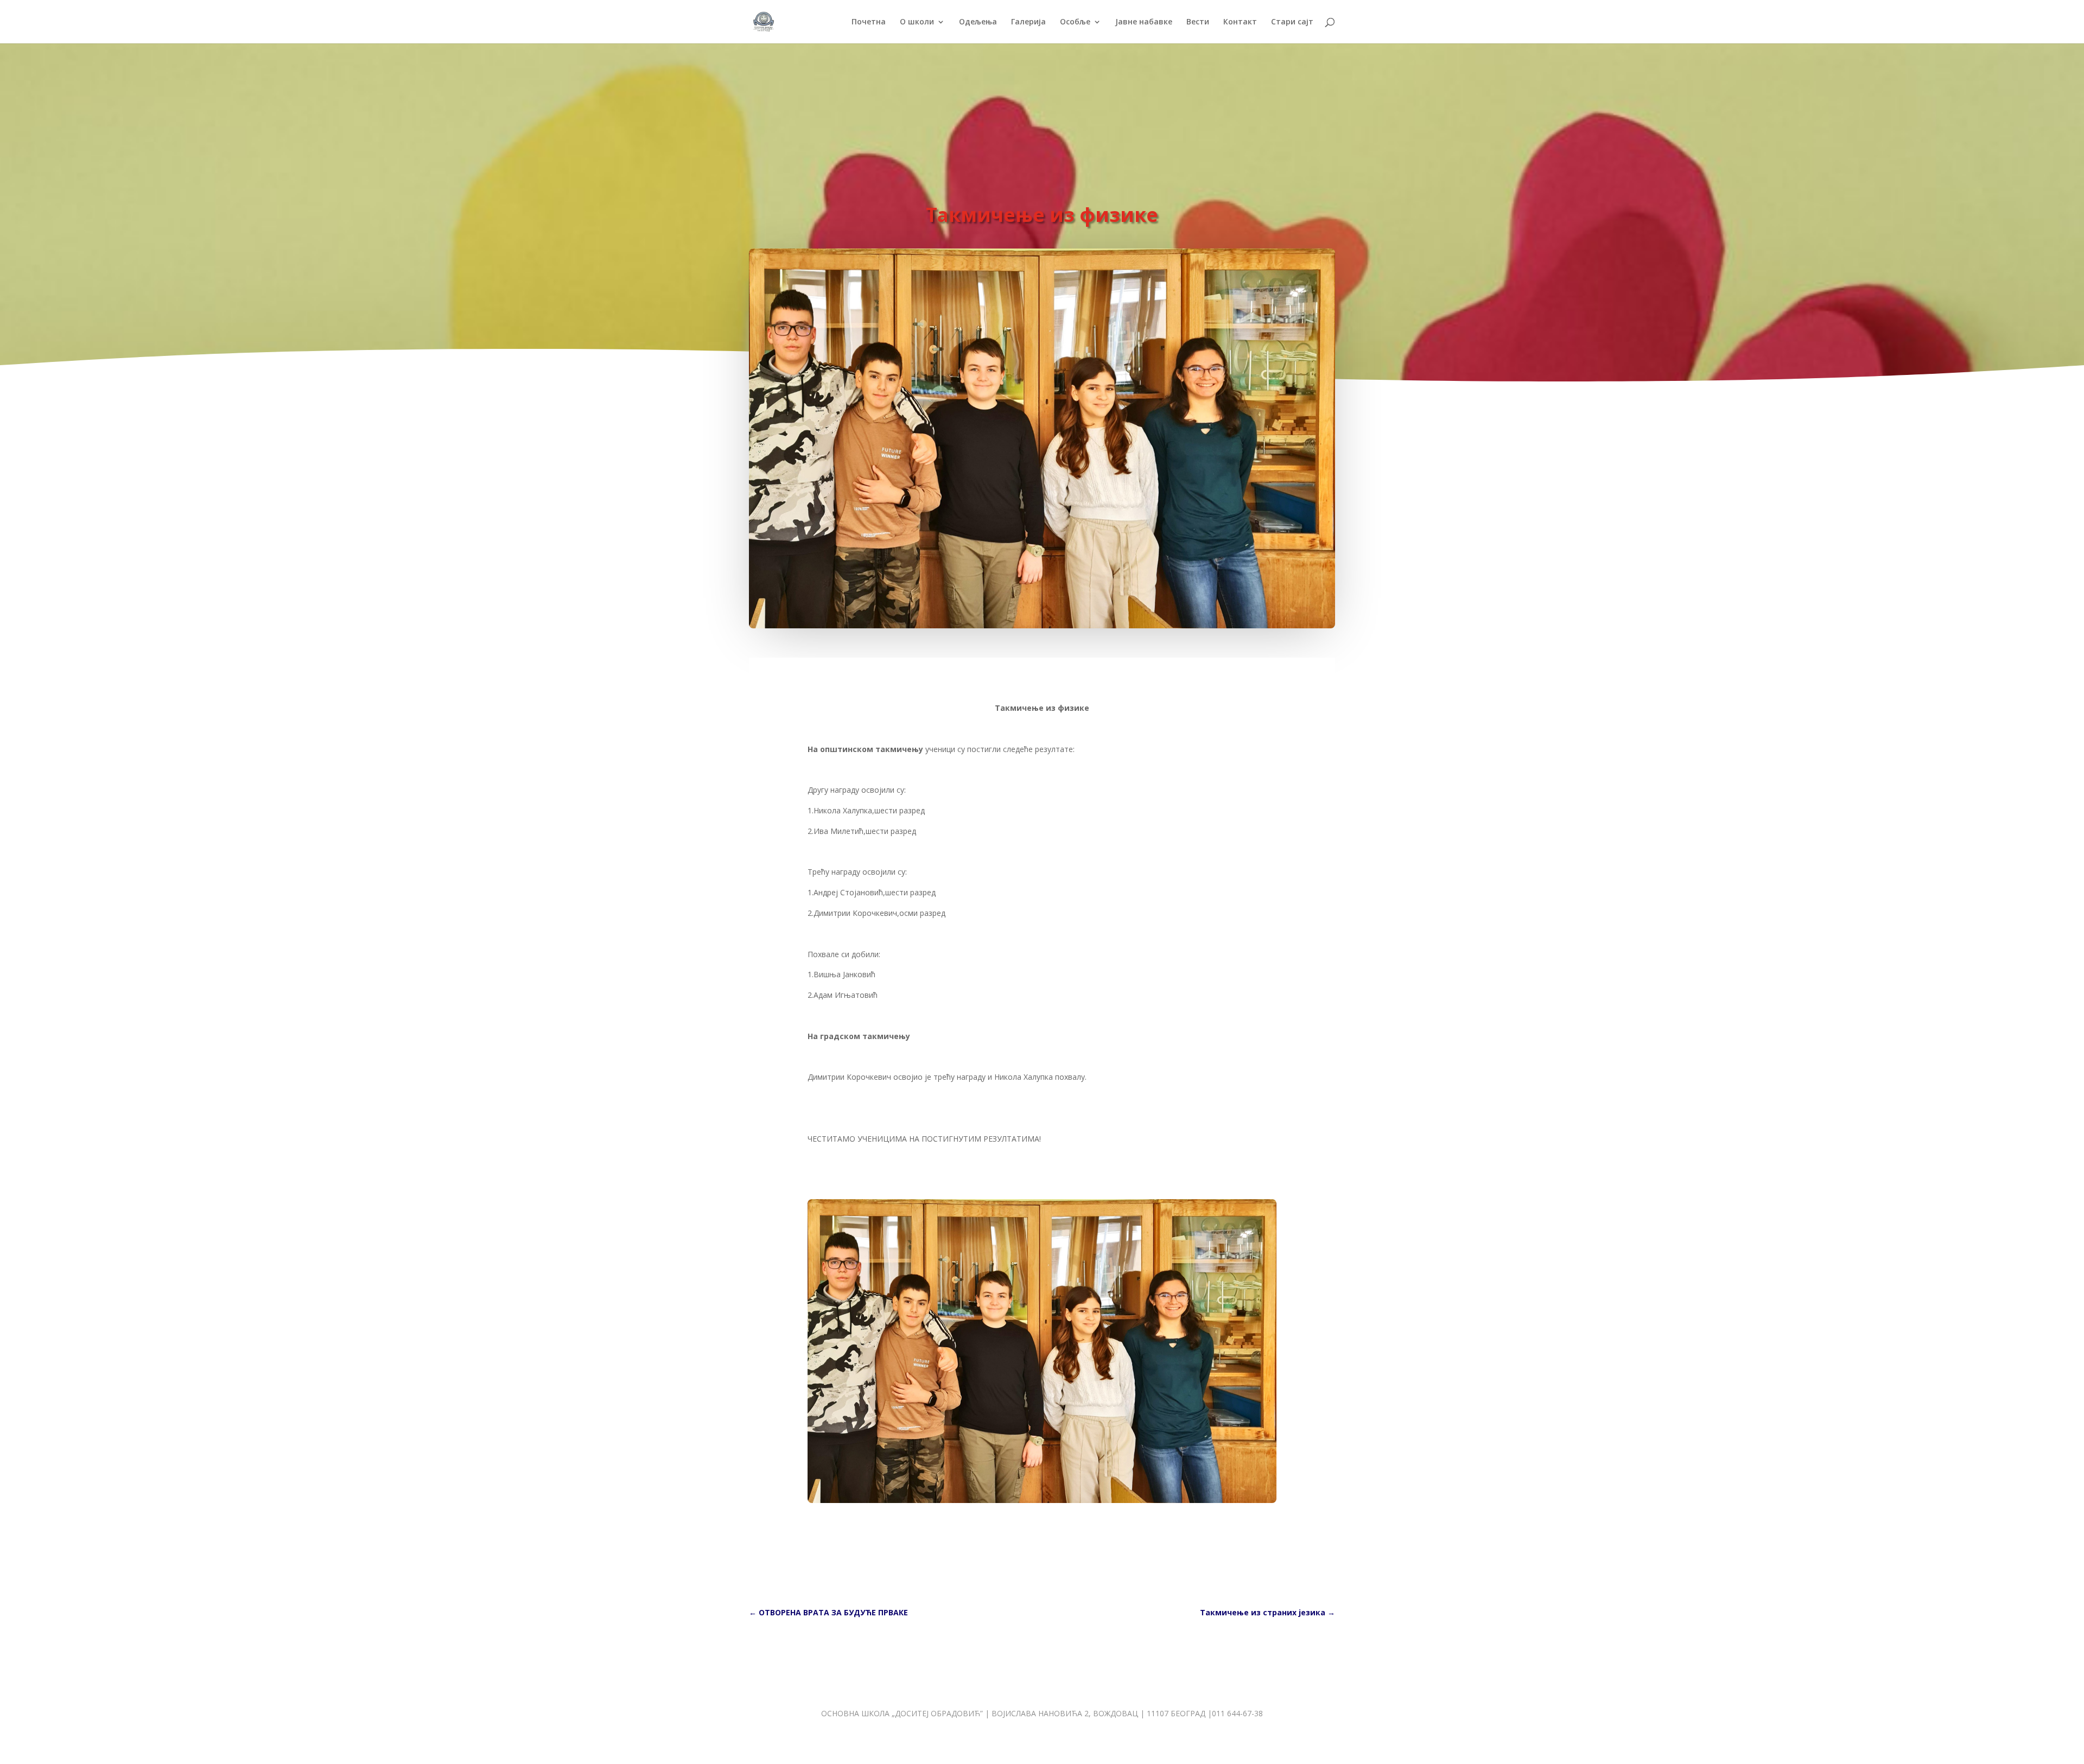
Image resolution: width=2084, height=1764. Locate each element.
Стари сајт (1292, 22)
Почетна (869, 22)
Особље (1075, 22)
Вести (1198, 22)
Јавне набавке (1144, 22)
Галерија (1028, 22)
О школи (917, 22)
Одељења (978, 22)
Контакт (1240, 22)
